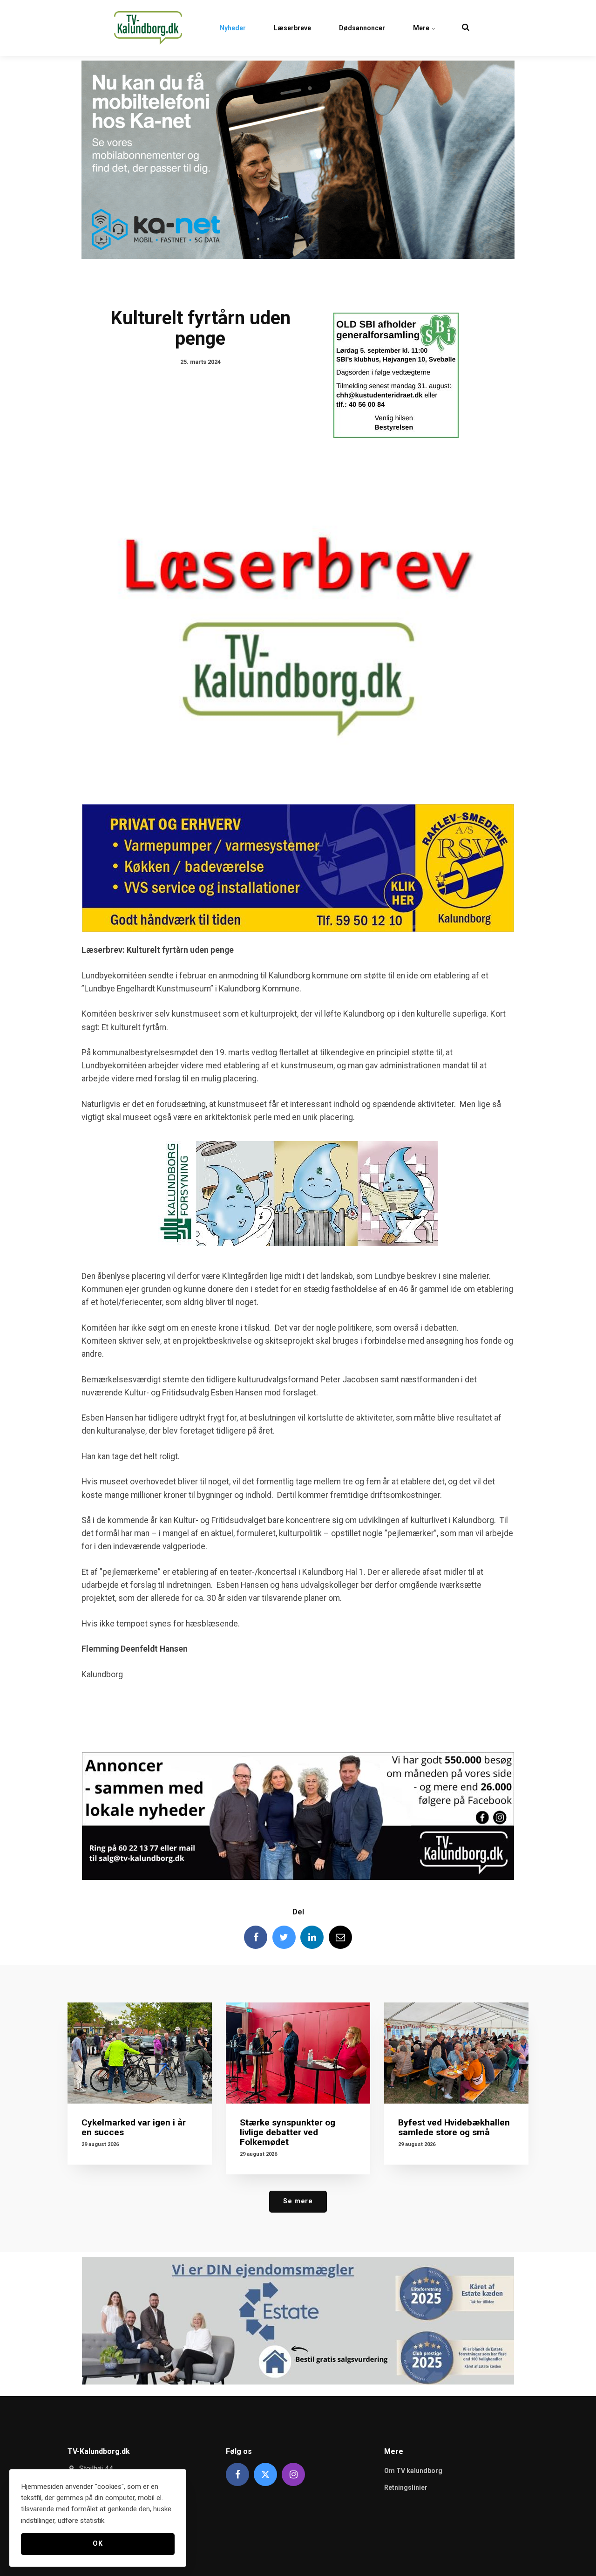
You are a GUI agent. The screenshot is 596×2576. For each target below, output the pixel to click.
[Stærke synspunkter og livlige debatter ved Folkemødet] (298, 2053)
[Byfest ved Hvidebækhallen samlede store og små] (456, 2053)
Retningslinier (406, 2487)
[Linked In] (312, 1937)
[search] (466, 28)
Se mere (298, 2201)
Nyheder (233, 28)
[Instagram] (293, 2474)
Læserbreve (292, 28)
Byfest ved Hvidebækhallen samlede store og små (454, 2127)
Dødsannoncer (362, 28)
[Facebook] (256, 1937)
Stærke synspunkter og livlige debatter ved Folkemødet (288, 2132)
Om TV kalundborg (413, 2471)
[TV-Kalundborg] (148, 28)
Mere (422, 28)
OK (98, 2544)
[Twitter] (284, 1937)
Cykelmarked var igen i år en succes (134, 2127)
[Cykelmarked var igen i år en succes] (140, 2053)
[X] (265, 2474)
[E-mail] (340, 1937)
